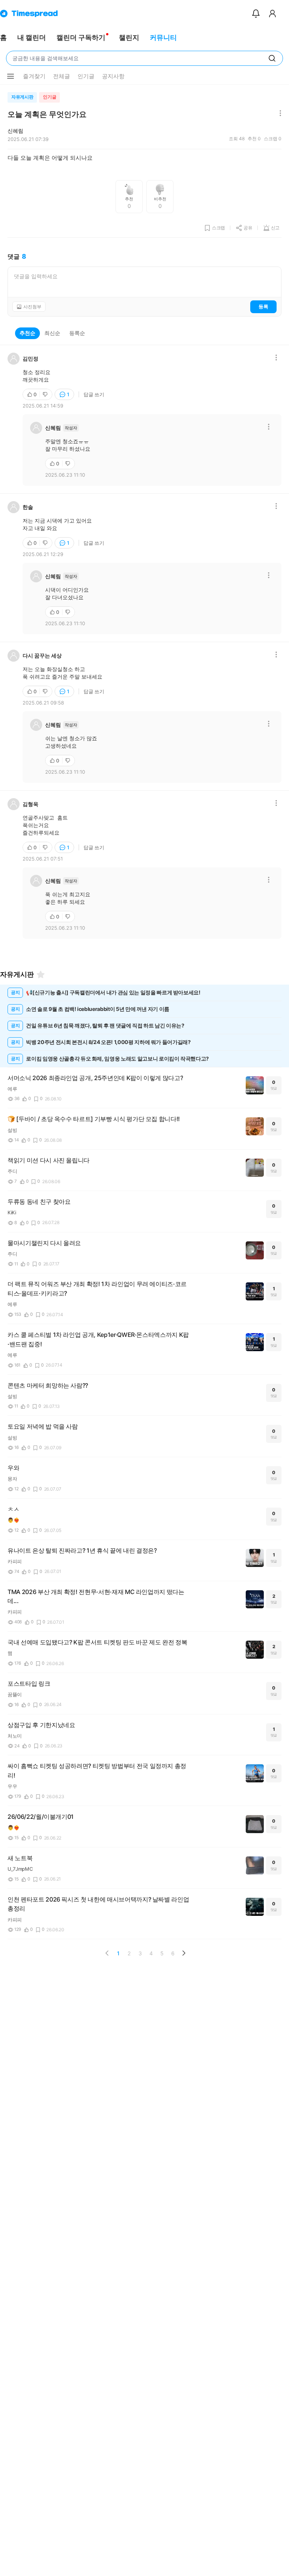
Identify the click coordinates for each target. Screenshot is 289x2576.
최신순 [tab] (52, 333)
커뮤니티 (163, 37)
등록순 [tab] (77, 333)
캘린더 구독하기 (81, 37)
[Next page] (184, 1953)
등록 (263, 306)
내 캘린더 (32, 37)
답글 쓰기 (94, 394)
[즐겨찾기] (41, 974)
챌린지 (129, 37)
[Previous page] (107, 1953)
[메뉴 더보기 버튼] (11, 76)
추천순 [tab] (27, 333)
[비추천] (46, 394)
